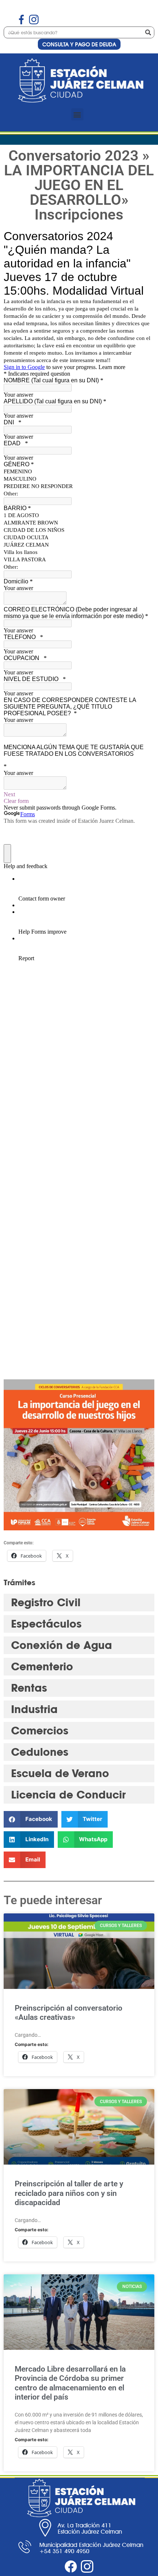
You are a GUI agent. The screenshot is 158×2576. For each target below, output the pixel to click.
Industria (34, 1709)
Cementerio (42, 1666)
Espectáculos (46, 1624)
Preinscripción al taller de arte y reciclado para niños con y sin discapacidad (69, 2193)
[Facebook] (71, 2566)
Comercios (40, 1731)
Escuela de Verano (60, 1773)
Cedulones (40, 1752)
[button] (77, 114)
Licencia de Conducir (68, 1795)
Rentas (29, 1688)
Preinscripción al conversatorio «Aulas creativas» (69, 2013)
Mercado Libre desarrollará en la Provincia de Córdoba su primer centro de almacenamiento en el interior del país (70, 2383)
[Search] (148, 32)
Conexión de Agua (62, 1645)
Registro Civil (46, 1602)
